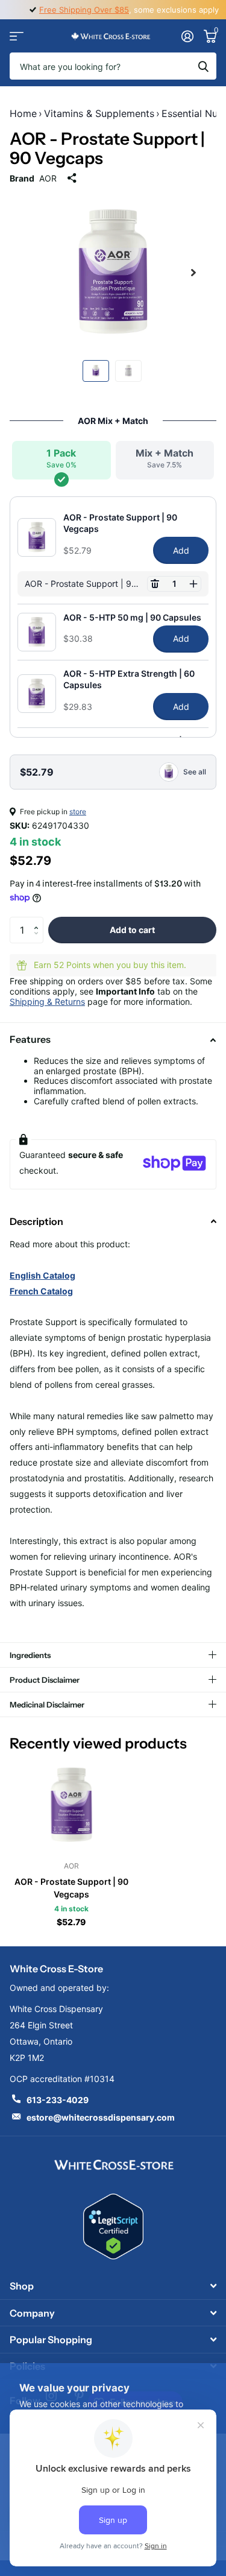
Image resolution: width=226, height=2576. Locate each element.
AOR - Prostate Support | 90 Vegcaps (120, 523)
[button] (155, 584)
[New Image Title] (113, 2164)
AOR (48, 178)
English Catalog (42, 1275)
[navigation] (96, 371)
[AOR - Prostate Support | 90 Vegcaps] (71, 1805)
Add (181, 550)
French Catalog (41, 1291)
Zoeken (203, 66)
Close (113, 2286)
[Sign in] (187, 36)
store (78, 812)
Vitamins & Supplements (99, 113)
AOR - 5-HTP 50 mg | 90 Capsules (132, 617)
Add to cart (132, 930)
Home (23, 113)
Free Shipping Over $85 (84, 10)
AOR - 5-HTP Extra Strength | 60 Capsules (129, 679)
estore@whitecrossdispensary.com (101, 2117)
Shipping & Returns (47, 1002)
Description (36, 1221)
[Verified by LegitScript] (113, 2226)
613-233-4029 (58, 2100)
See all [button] (195, 772)
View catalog (17, 36)
